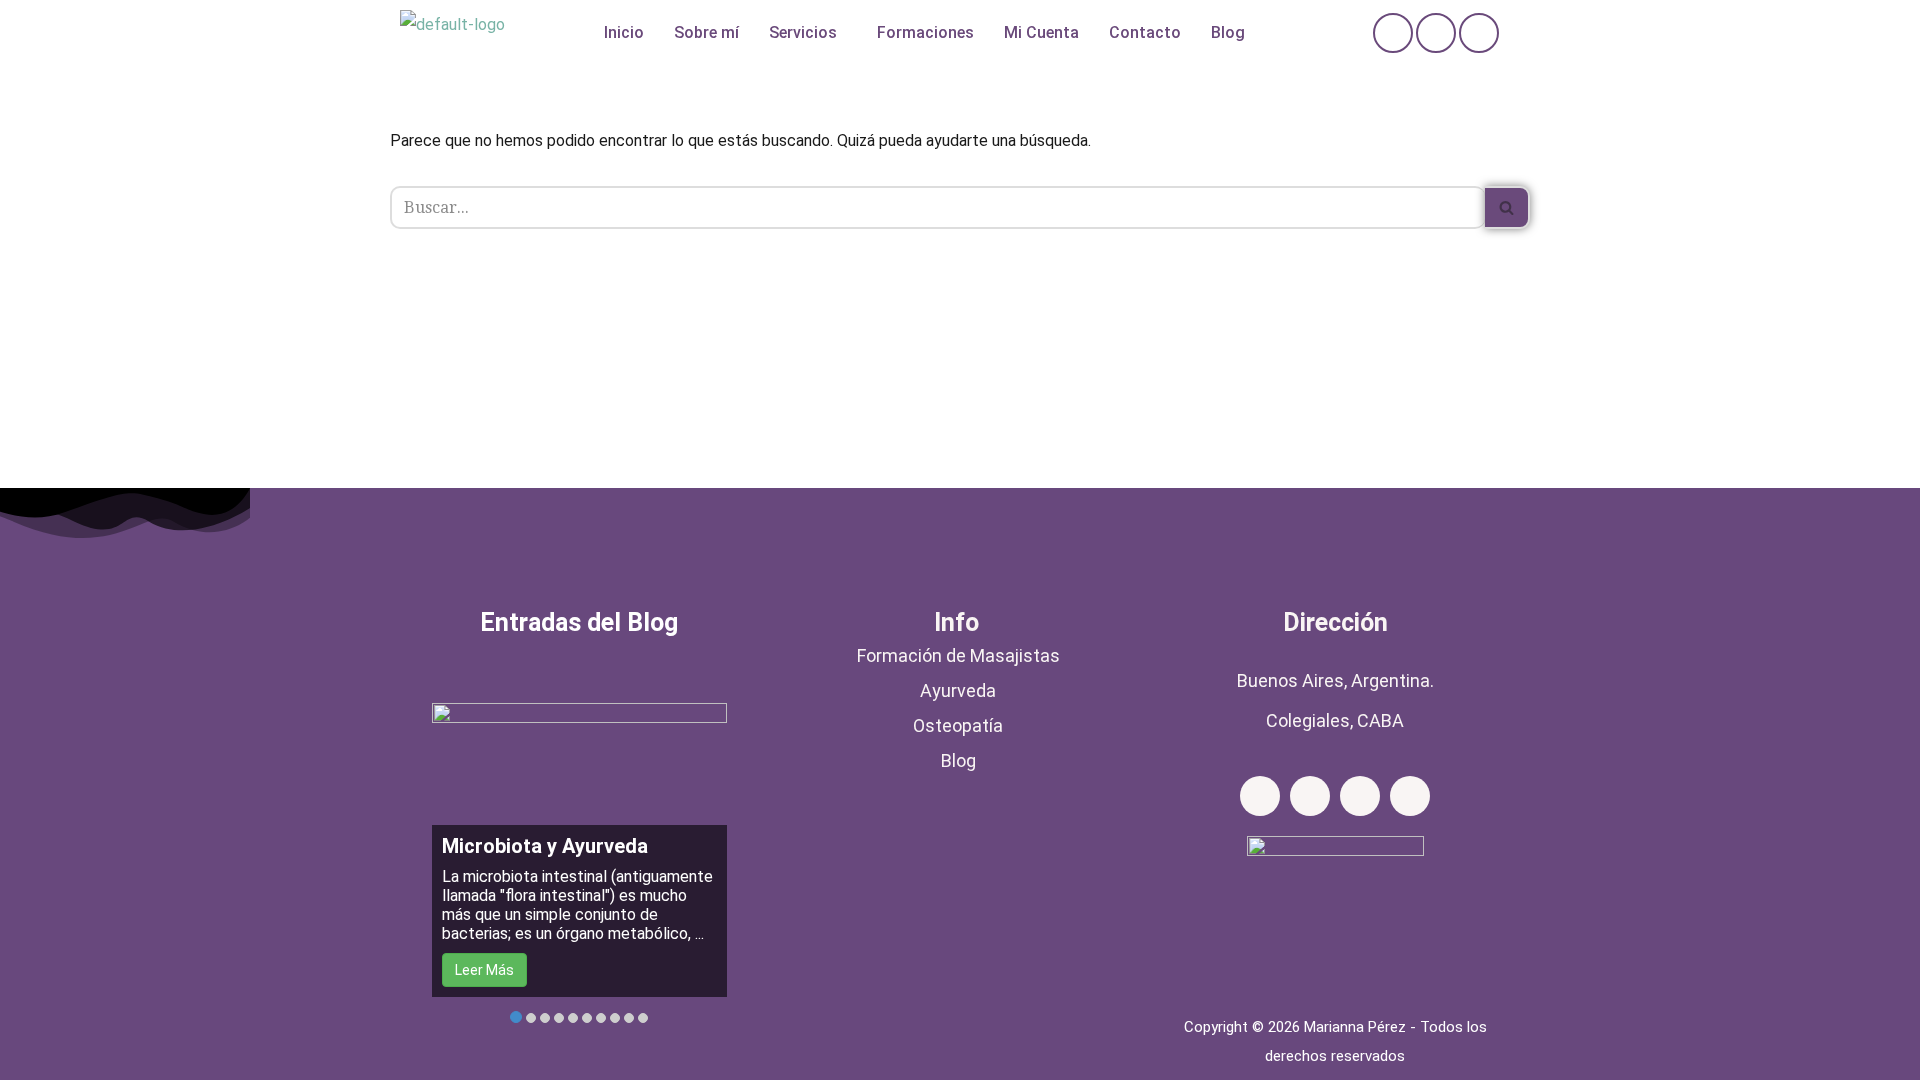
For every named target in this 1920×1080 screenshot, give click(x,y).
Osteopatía (958, 725)
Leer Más (484, 970)
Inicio (624, 32)
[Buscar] (1507, 207)
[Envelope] (1479, 33)
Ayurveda (958, 690)
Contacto (1145, 32)
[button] (808, 33)
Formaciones (925, 32)
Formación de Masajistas (958, 655)
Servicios (803, 32)
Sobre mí (706, 32)
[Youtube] (1410, 796)
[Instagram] (1436, 33)
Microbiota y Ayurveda (545, 846)
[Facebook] (1393, 33)
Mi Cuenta (1041, 32)
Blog (1228, 32)
